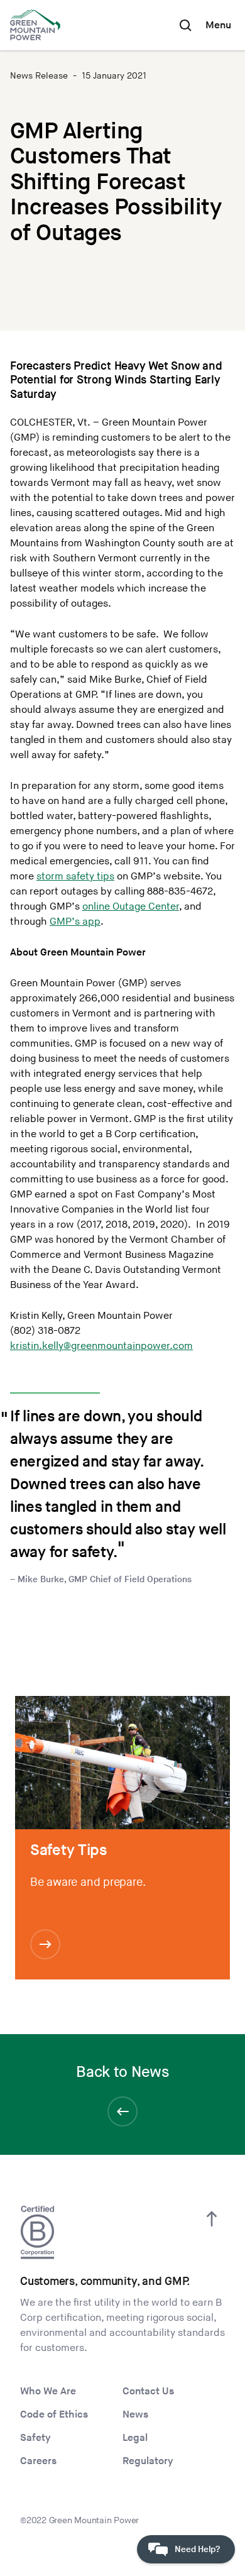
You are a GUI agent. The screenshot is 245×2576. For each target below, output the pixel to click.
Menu (218, 25)
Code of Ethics (54, 2415)
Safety (35, 2438)
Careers (38, 2461)
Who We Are (48, 2392)
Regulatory (148, 2461)
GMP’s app (75, 922)
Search (185, 25)
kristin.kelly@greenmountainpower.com (101, 1346)
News (135, 2415)
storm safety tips (75, 877)
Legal (135, 2438)
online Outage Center (131, 907)
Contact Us (148, 2392)
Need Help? (197, 2549)
